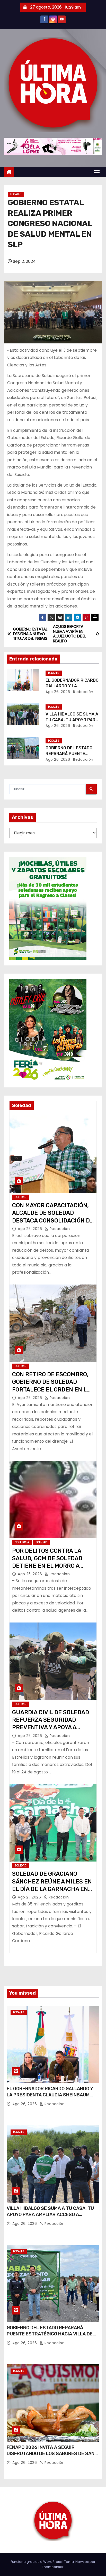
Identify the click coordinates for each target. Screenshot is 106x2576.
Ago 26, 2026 (58, 692)
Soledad (20, 1197)
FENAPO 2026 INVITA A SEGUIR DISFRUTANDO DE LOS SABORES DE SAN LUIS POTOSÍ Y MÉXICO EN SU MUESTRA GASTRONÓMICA (51, 2457)
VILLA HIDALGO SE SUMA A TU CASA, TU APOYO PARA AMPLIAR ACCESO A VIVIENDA (50, 2214)
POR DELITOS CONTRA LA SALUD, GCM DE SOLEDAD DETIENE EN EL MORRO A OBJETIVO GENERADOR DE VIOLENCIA (48, 1566)
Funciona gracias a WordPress (37, 2562)
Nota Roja (22, 1542)
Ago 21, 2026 (30, 1897)
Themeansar (53, 2567)
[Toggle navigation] (97, 172)
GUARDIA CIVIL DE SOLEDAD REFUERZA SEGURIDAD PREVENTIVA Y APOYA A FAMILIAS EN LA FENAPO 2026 (51, 1727)
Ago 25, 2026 (30, 1229)
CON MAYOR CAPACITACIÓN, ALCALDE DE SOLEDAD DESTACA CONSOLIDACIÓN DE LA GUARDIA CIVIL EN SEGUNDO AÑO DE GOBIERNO (53, 1220)
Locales (16, 194)
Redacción (83, 692)
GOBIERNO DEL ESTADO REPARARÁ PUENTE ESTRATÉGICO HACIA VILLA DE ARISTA (50, 2334)
